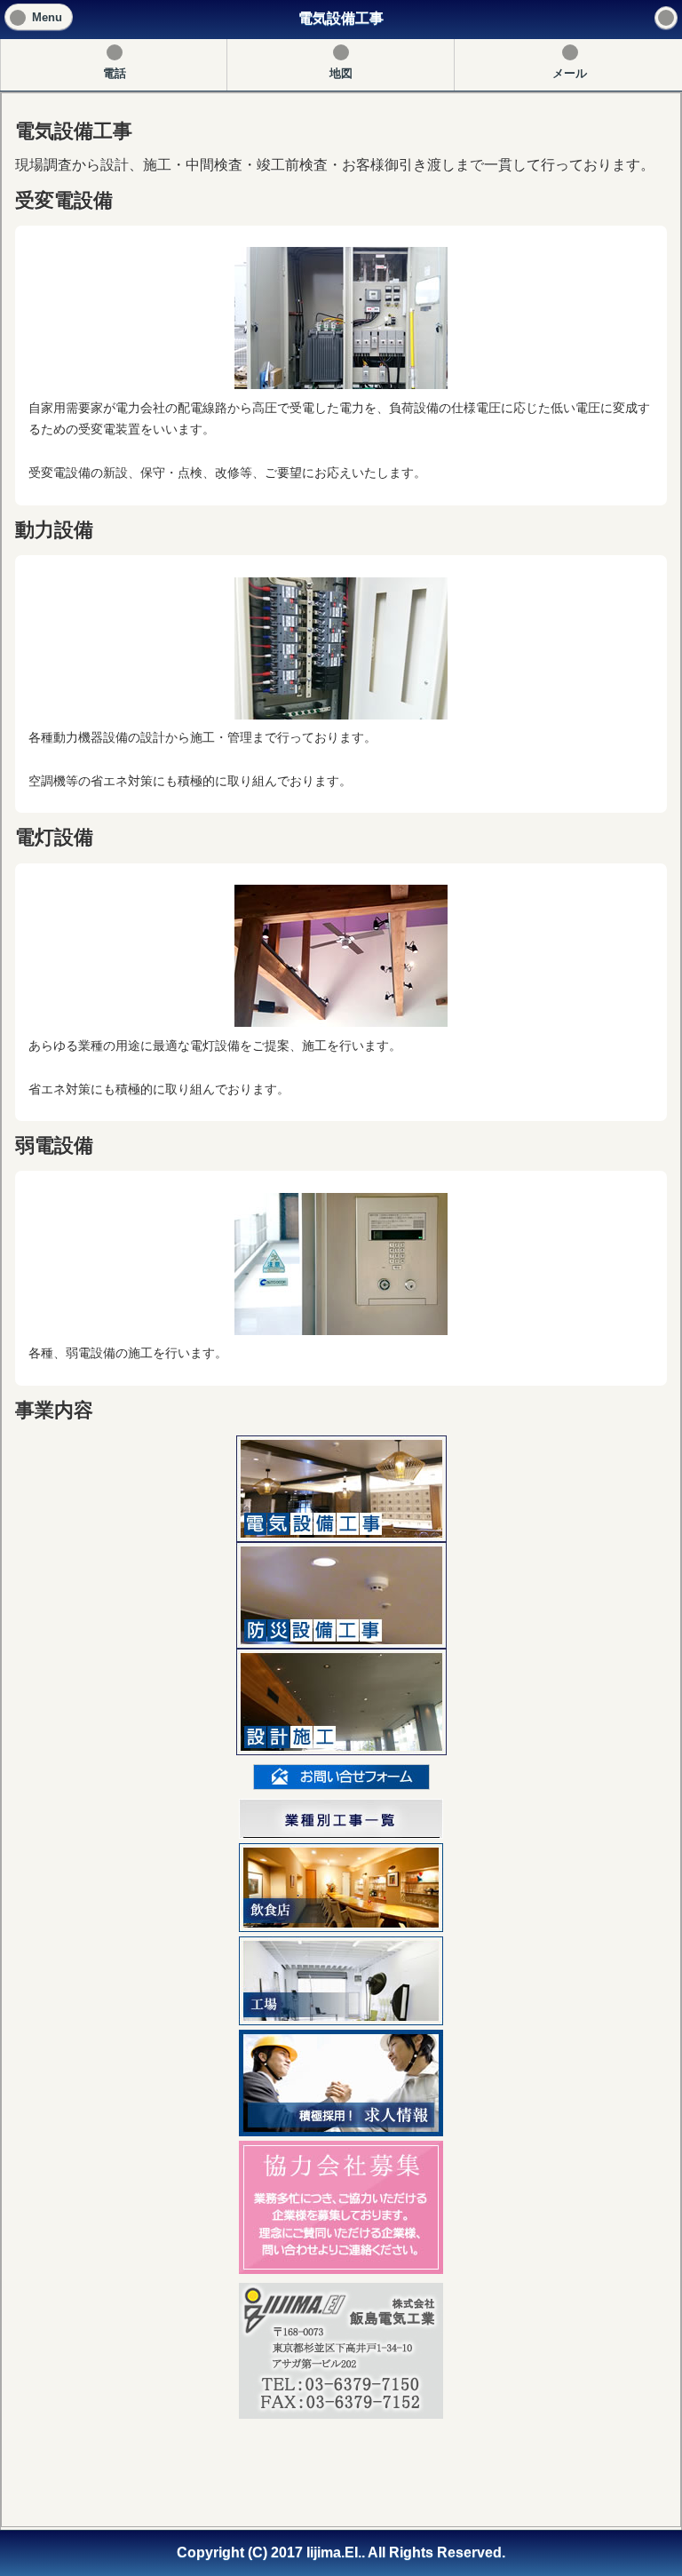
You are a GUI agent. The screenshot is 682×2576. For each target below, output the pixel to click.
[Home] (666, 18)
